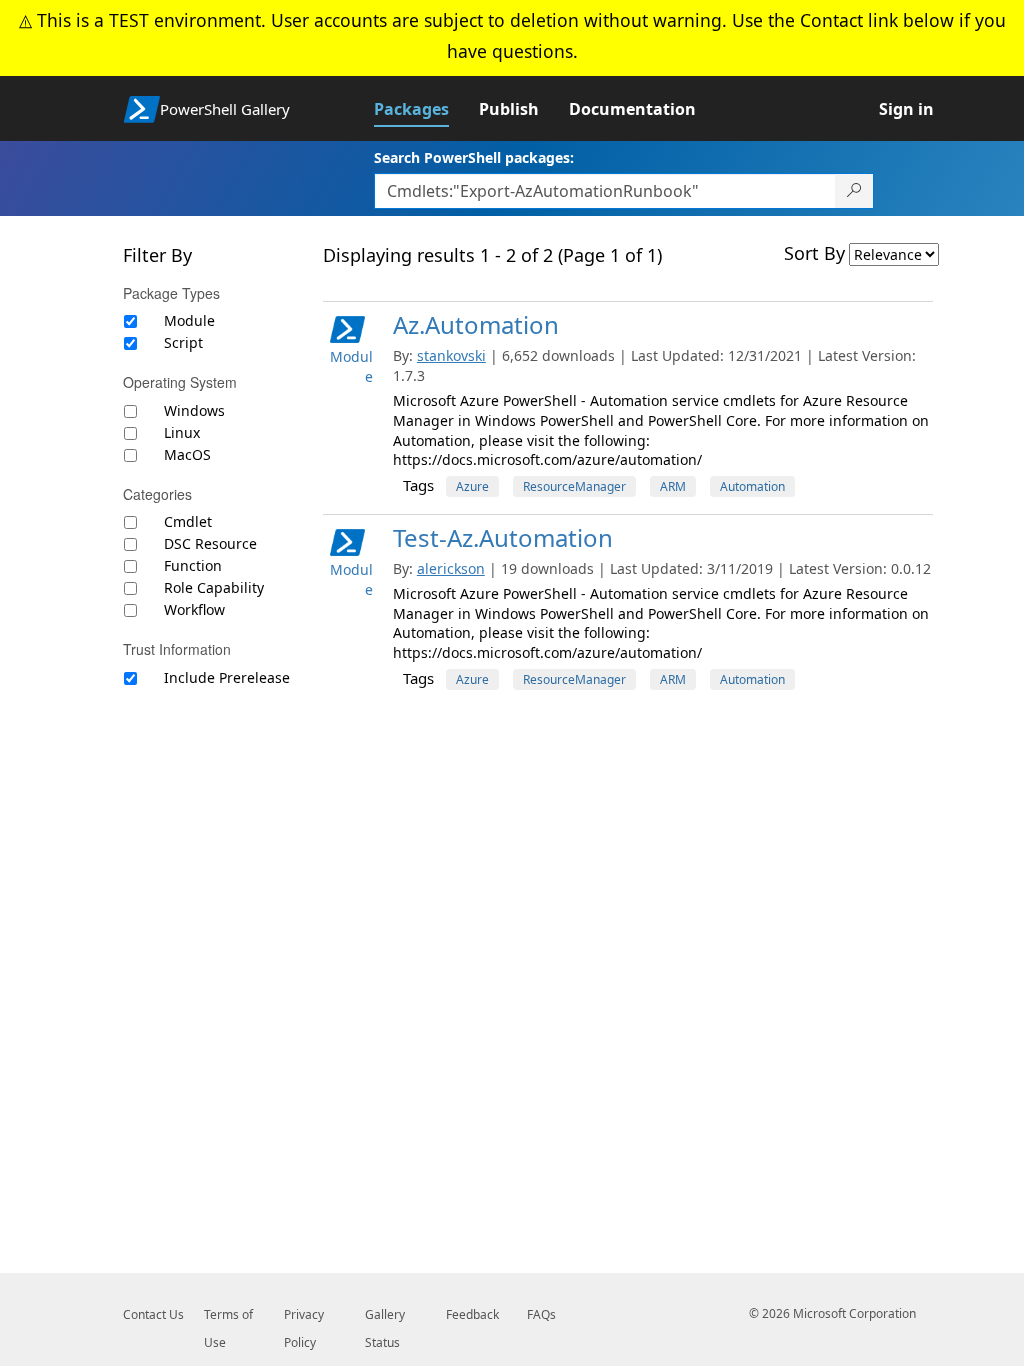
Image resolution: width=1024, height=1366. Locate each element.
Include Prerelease (227, 677)
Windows (194, 410)
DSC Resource (210, 543)
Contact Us (153, 1314)
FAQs (541, 1314)
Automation (752, 486)
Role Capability (214, 587)
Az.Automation (476, 324)
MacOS (187, 454)
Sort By (814, 253)
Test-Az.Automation (503, 537)
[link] (426, 109)
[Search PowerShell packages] (854, 191)
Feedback (472, 1314)
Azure (472, 486)
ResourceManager (574, 486)
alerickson (451, 568)
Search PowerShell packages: (474, 157)
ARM (673, 486)
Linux (182, 432)
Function (193, 565)
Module (189, 320)
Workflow (194, 609)
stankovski (451, 355)
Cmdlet (188, 521)
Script (183, 342)
